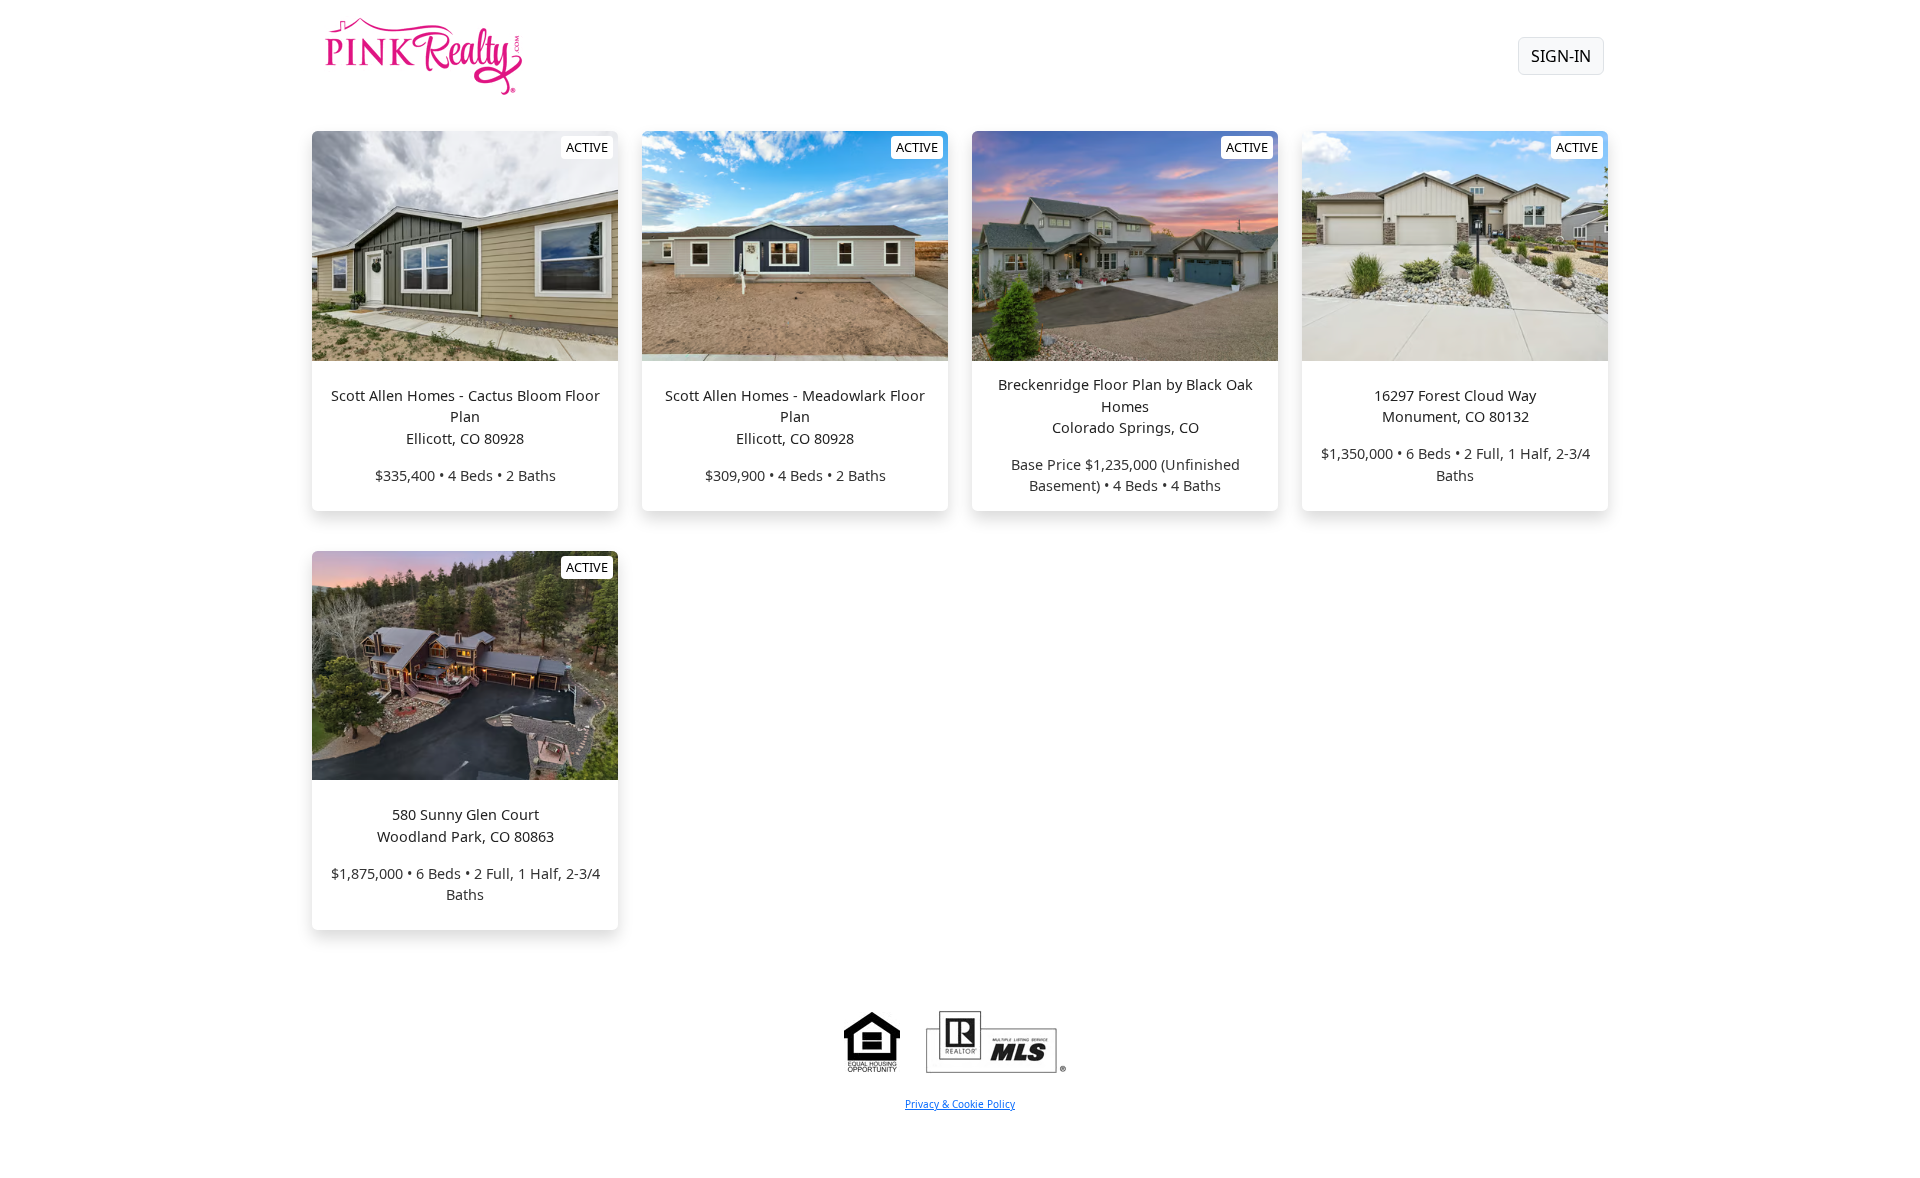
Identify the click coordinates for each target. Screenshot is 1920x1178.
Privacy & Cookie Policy (960, 1104)
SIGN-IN (1561, 56)
